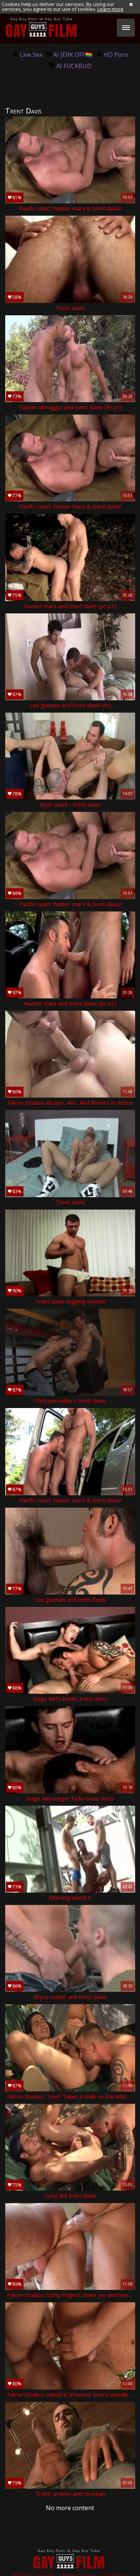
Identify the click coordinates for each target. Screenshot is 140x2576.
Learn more (111, 9)
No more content (70, 2508)
